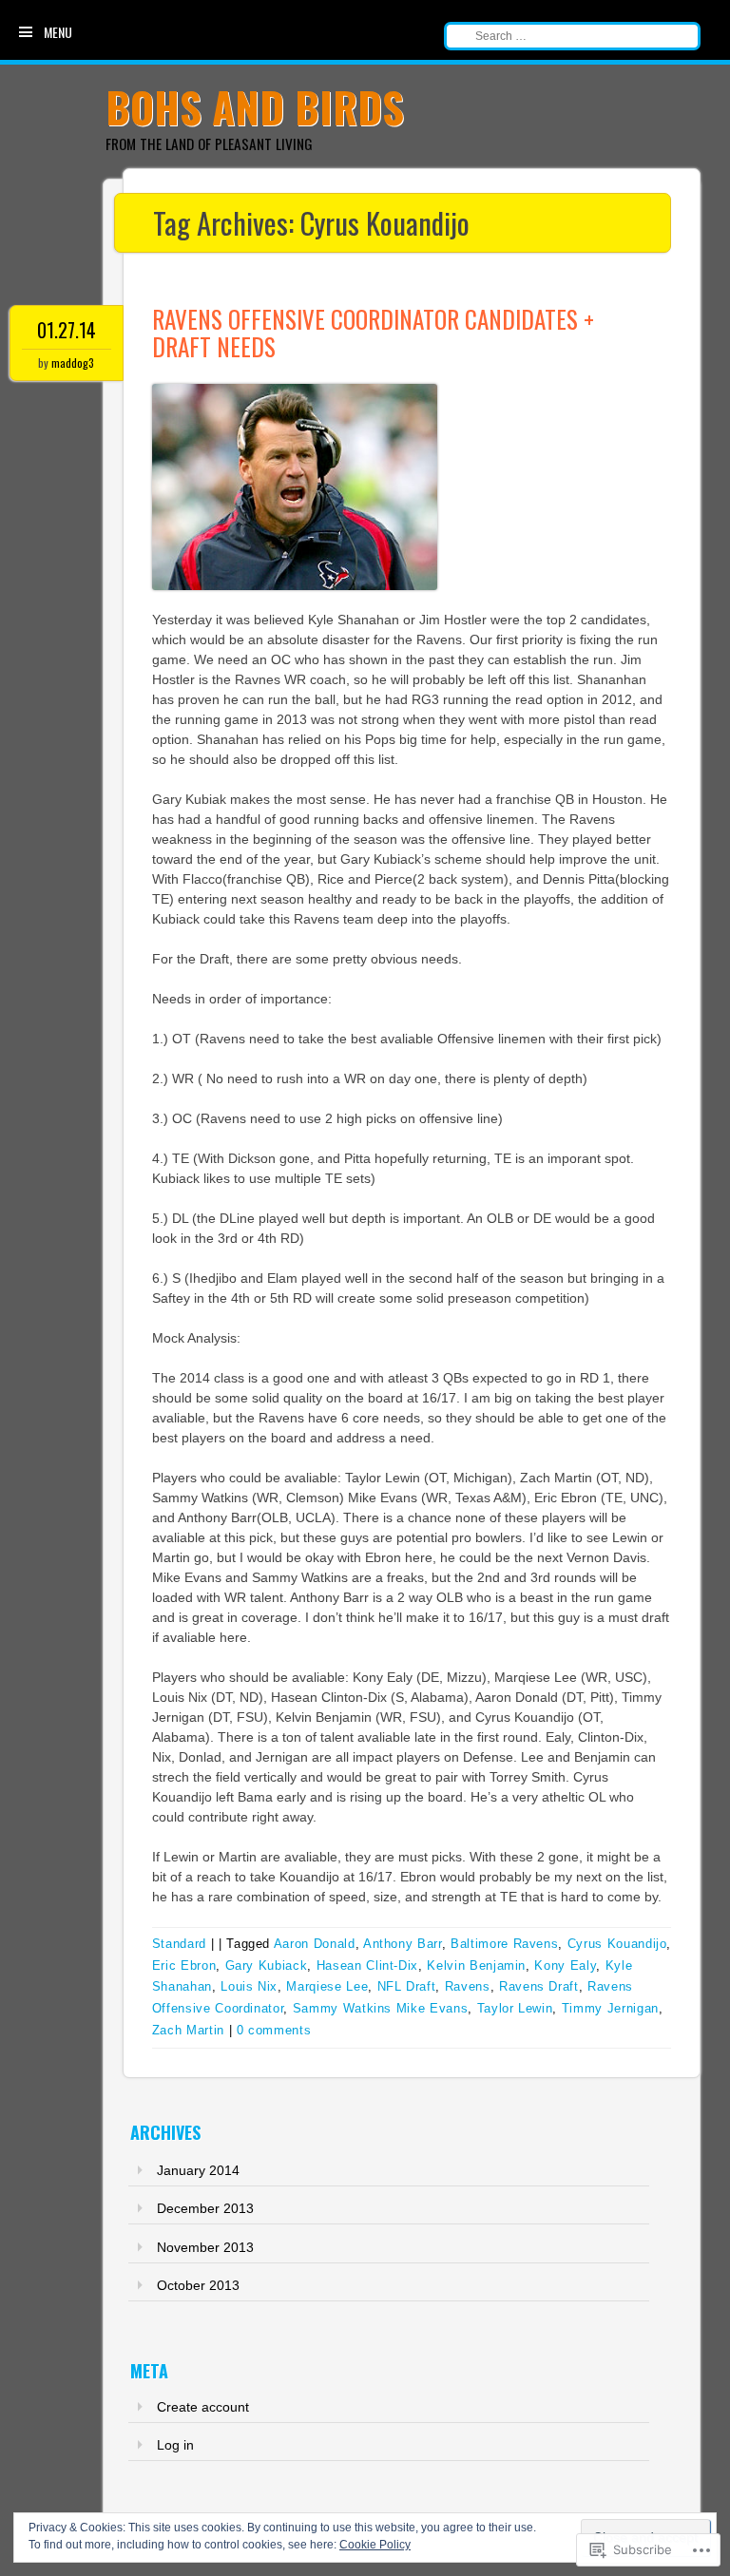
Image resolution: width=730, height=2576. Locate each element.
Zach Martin (188, 2030)
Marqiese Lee (327, 1986)
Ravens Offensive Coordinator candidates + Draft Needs (373, 333)
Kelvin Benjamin (476, 1965)
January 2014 (198, 2170)
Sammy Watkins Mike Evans (381, 2008)
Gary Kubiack (267, 1965)
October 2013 (198, 2285)
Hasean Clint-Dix (367, 1965)
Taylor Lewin (515, 2008)
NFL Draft (407, 1986)
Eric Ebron (184, 1965)
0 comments (274, 2030)
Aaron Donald (315, 1944)
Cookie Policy (375, 2545)
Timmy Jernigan (610, 2008)
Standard (179, 1944)
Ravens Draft (539, 1986)
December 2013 (205, 2208)
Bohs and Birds (255, 107)
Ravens (468, 1986)
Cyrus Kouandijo (617, 1944)
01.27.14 (67, 330)
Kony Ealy (565, 1965)
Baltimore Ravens (504, 1944)
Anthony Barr (403, 1944)
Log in (175, 2445)
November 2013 (205, 2247)
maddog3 (73, 363)
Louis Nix (249, 1986)
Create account (203, 2407)
